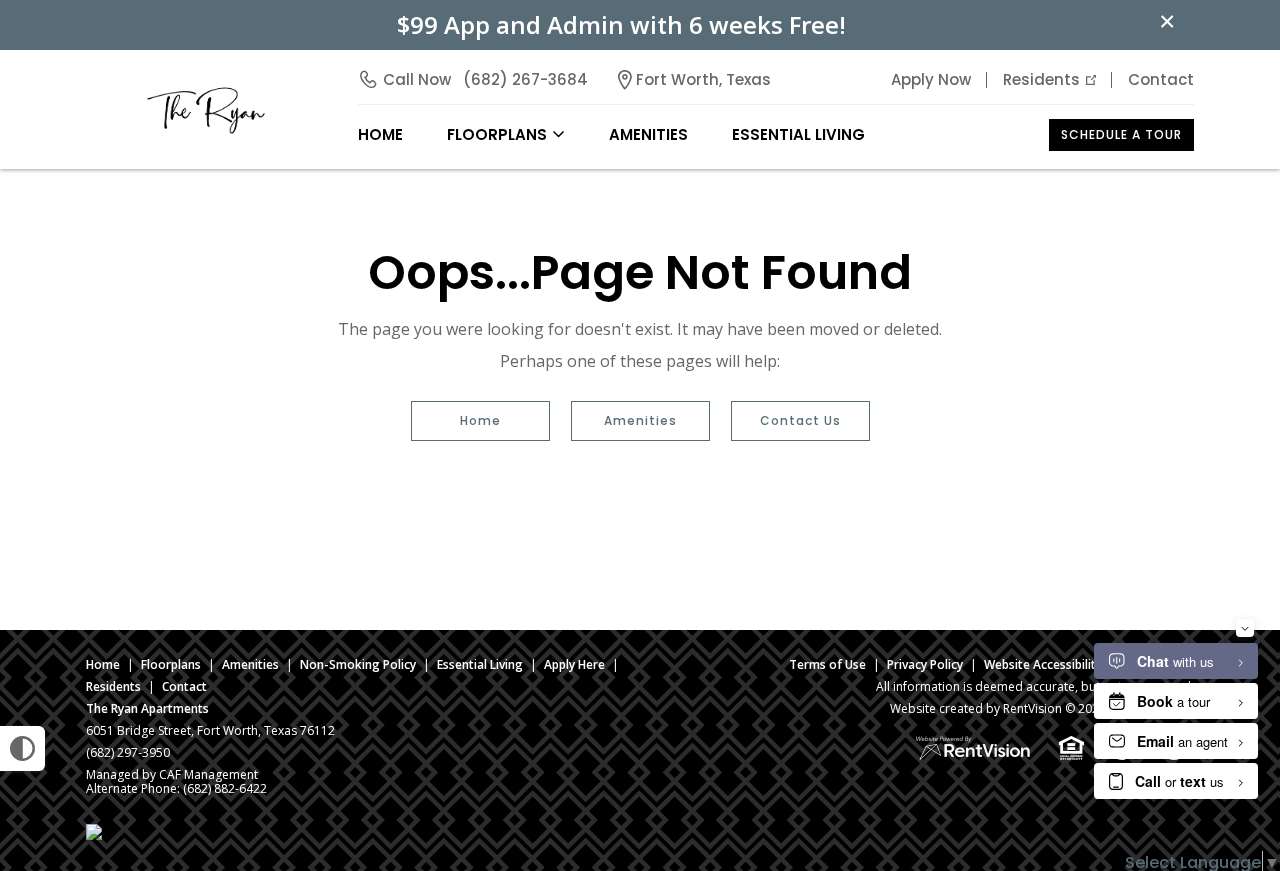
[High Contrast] (22, 748)
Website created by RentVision (976, 708)
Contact (1161, 79)
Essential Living (798, 134)
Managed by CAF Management (172, 774)
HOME (380, 134)
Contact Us (800, 420)
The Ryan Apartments (147, 708)
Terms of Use (827, 664)
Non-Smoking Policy (358, 664)
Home (480, 420)
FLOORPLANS (497, 134)
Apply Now (931, 79)
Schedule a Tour (1121, 134)
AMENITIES (648, 134)
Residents (1041, 79)
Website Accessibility (1043, 664)
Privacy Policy (925, 664)
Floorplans (171, 664)
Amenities (640, 420)
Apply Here (574, 664)
